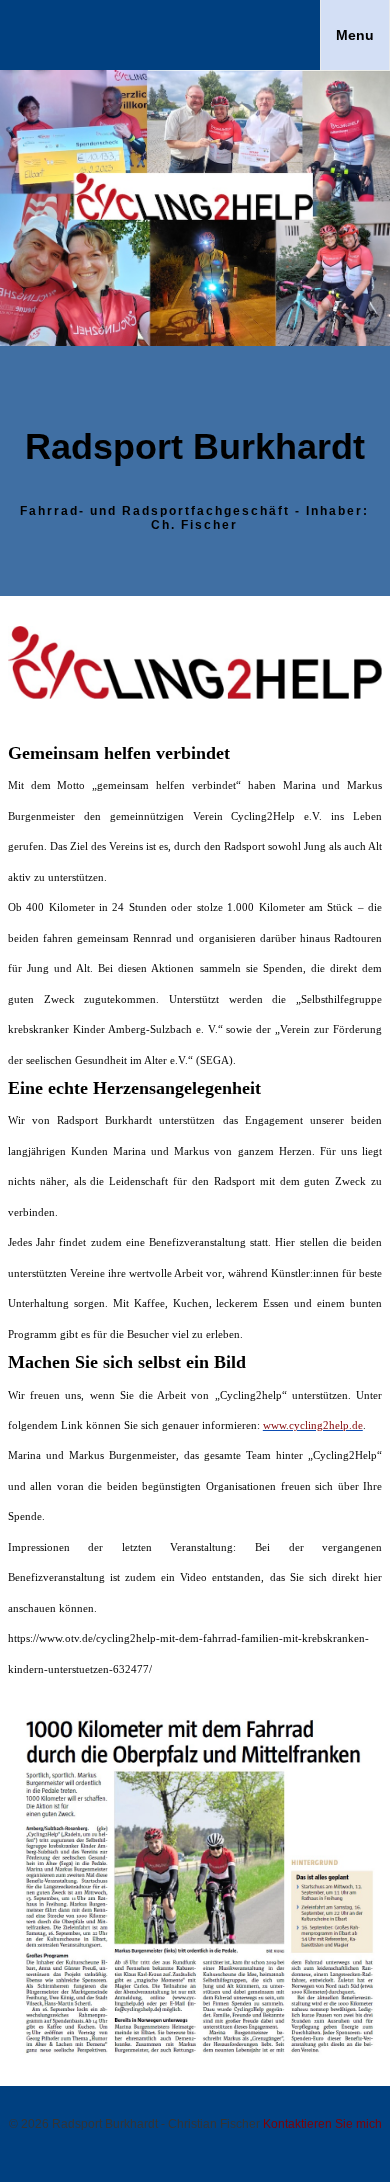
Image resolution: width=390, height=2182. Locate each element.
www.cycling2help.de (313, 1425)
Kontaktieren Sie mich (322, 2124)
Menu (355, 35)
